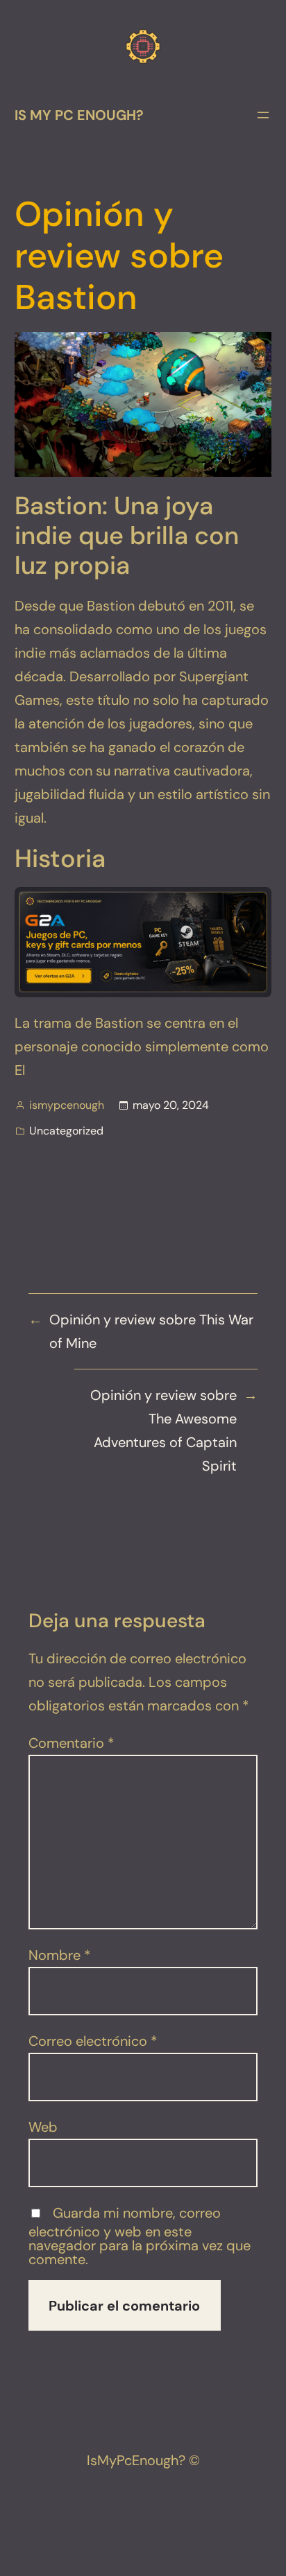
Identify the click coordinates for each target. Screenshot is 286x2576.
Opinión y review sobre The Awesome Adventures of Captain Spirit (163, 1430)
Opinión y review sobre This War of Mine (151, 1331)
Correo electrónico (93, 2041)
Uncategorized (66, 1131)
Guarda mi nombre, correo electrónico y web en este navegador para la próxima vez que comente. (140, 2236)
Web (43, 2127)
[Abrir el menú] (263, 115)
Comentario (71, 1743)
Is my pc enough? (79, 115)
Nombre (60, 1955)
